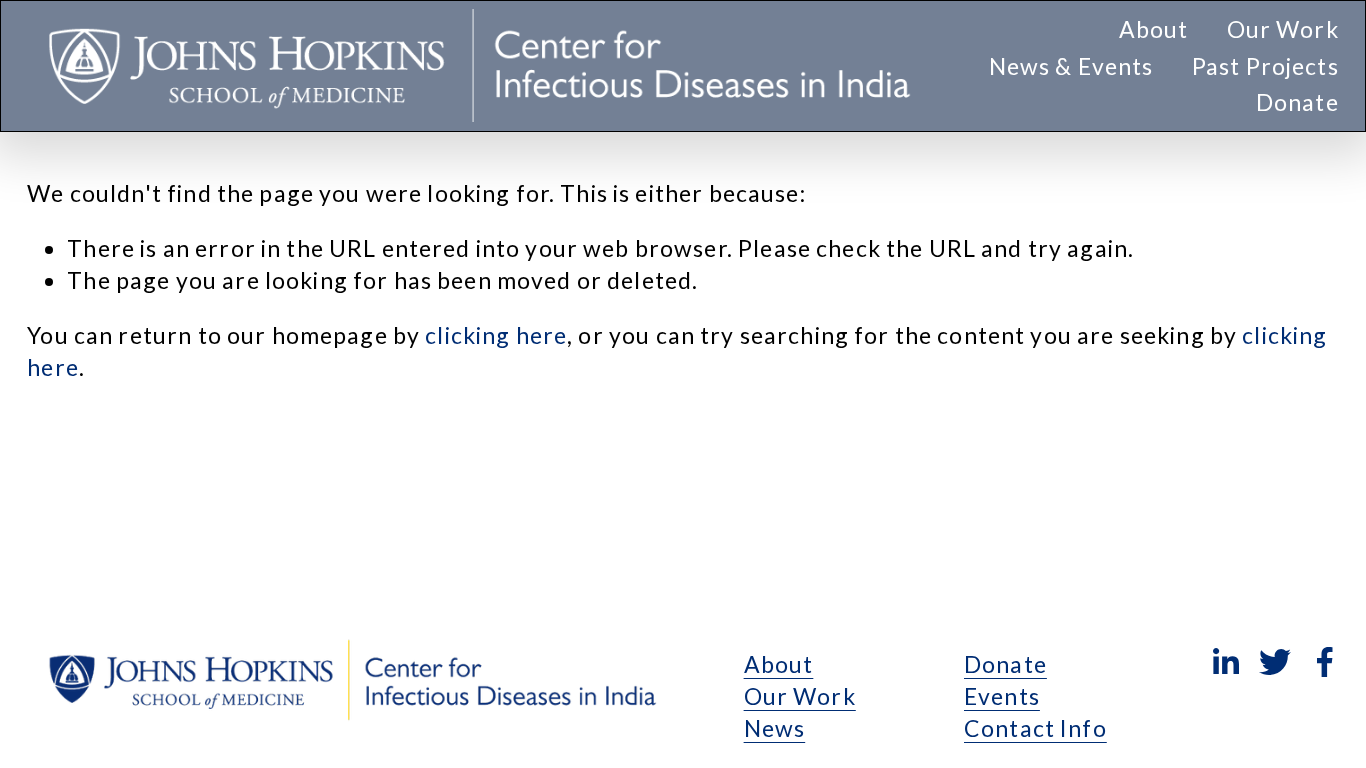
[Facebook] (1325, 662)
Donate (1297, 102)
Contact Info (1035, 728)
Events (1002, 696)
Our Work (800, 696)
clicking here (496, 335)
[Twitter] (1275, 662)
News (775, 728)
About (779, 664)
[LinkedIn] (1225, 662)
